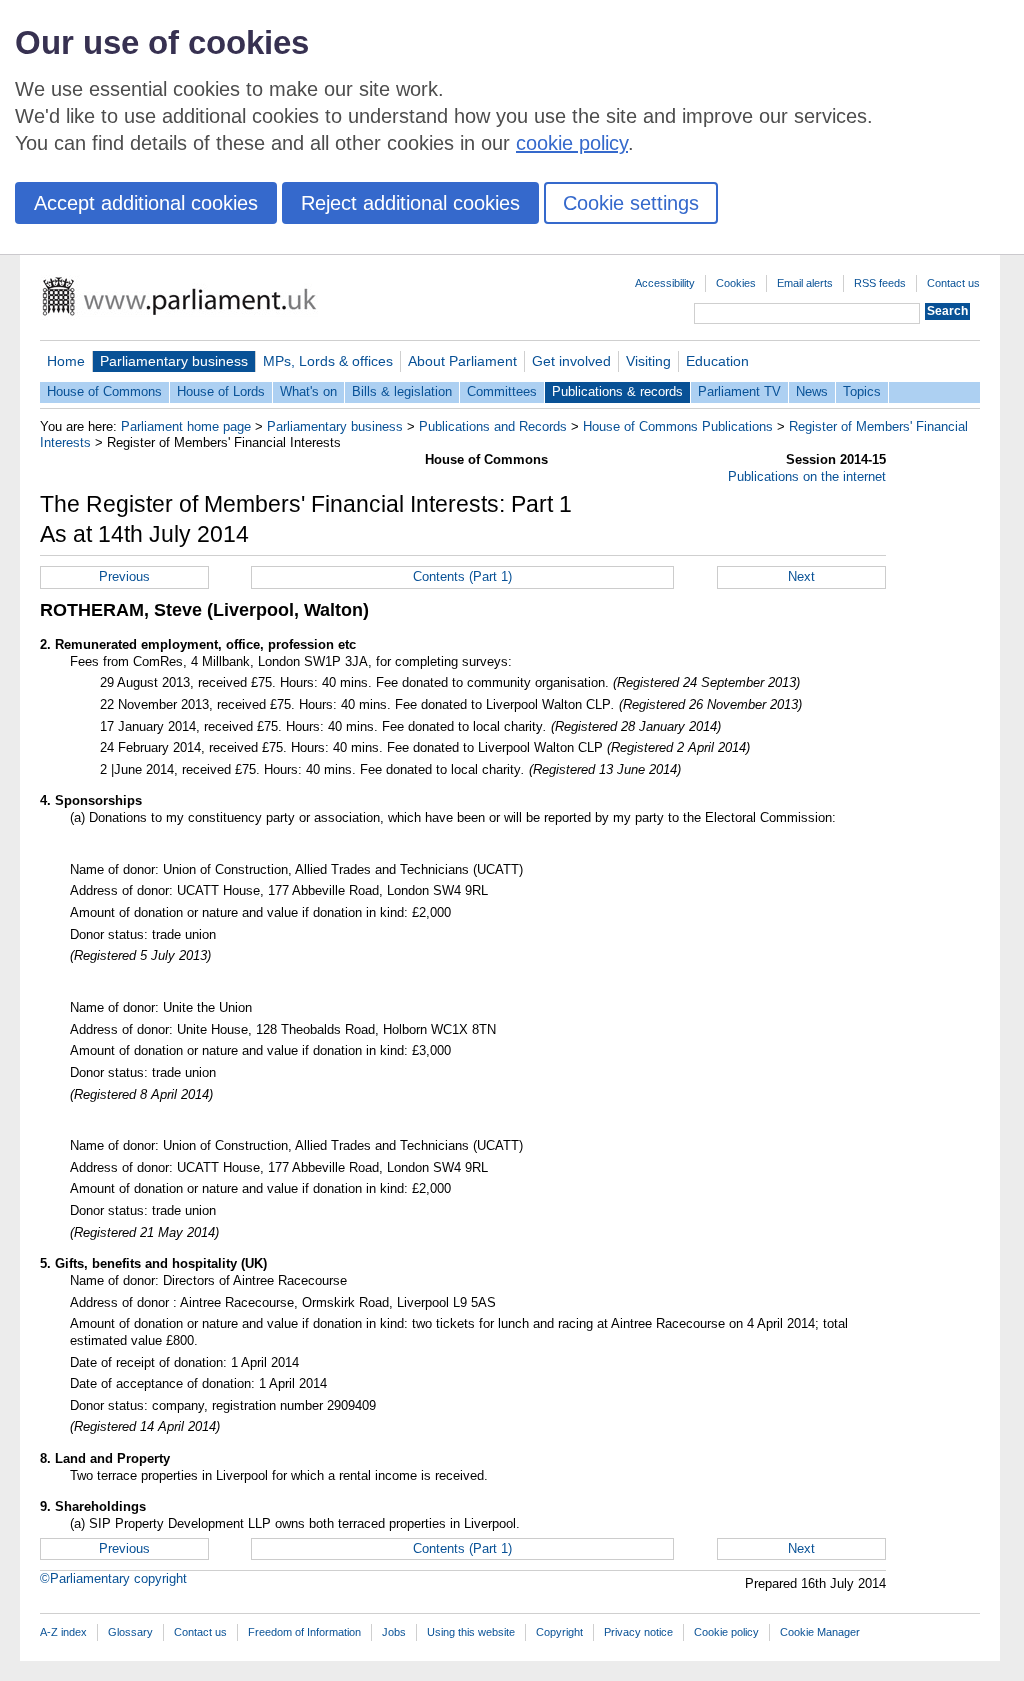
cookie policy (572, 143)
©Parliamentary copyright (113, 1578)
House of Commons (104, 391)
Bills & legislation (402, 391)
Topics (862, 391)
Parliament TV (739, 391)
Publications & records (617, 391)
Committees (502, 391)
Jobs (394, 1632)
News (812, 391)
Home (66, 361)
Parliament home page (186, 426)
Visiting (648, 361)
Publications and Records (493, 426)
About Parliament (462, 361)
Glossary (130, 1632)
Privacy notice (638, 1632)
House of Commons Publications (678, 426)
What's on (308, 391)
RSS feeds (880, 283)
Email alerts (805, 283)
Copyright (559, 1632)
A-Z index (63, 1632)
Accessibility (665, 283)
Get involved (571, 361)
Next (801, 576)
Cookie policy (726, 1632)
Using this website (471, 1632)
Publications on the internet (807, 476)
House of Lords (221, 391)
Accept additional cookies (146, 203)
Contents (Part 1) (462, 576)
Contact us (953, 283)
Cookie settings (631, 203)
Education (717, 361)
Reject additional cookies (410, 203)
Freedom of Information (304, 1632)
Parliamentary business (174, 361)
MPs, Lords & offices (328, 361)
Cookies (736, 283)
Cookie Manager (820, 1632)
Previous (124, 576)
